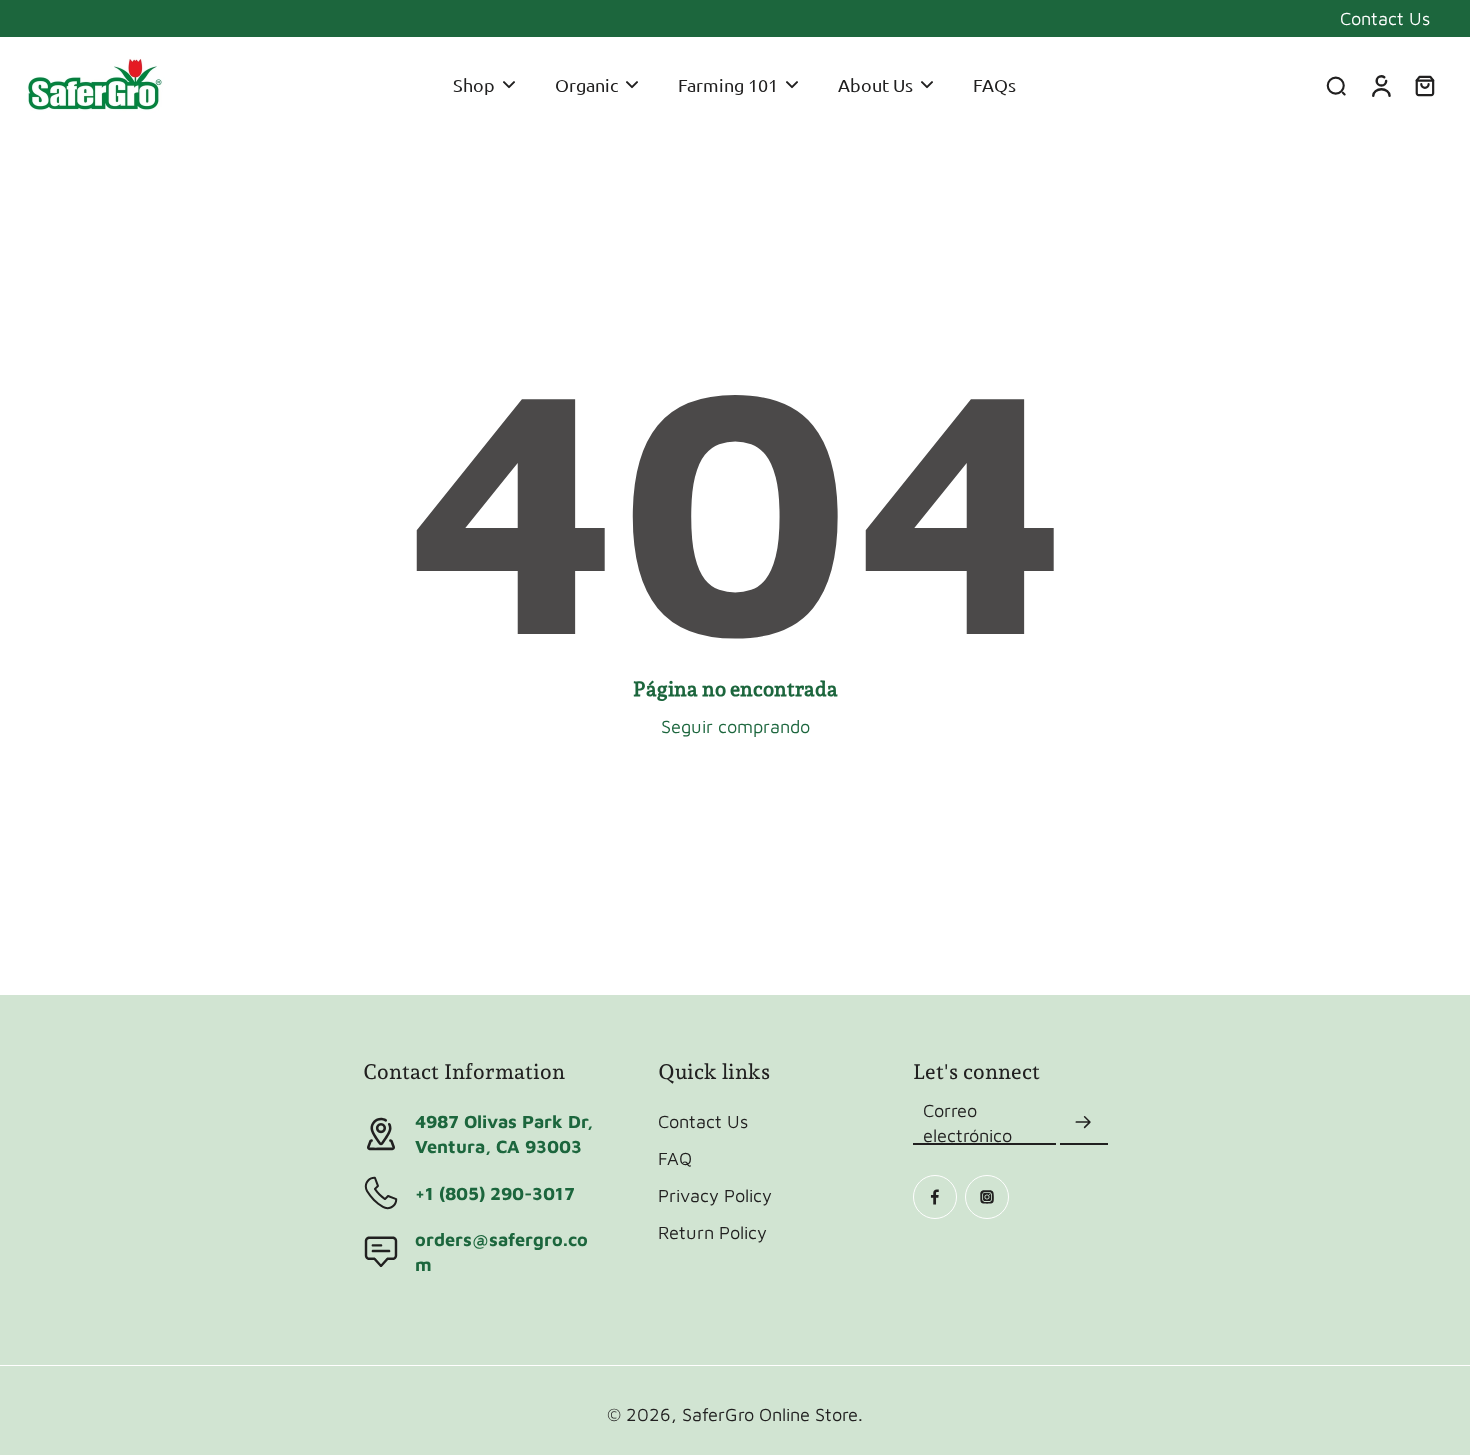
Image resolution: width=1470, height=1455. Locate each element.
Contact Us (1385, 18)
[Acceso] (1380, 85)
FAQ (675, 1158)
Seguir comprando (735, 726)
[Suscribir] (1084, 1123)
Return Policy (712, 1232)
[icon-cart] (1424, 85)
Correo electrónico (967, 1122)
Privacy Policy (715, 1195)
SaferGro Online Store (770, 1414)
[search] (1336, 85)
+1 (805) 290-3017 (495, 1193)
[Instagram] (987, 1197)
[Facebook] (935, 1197)
